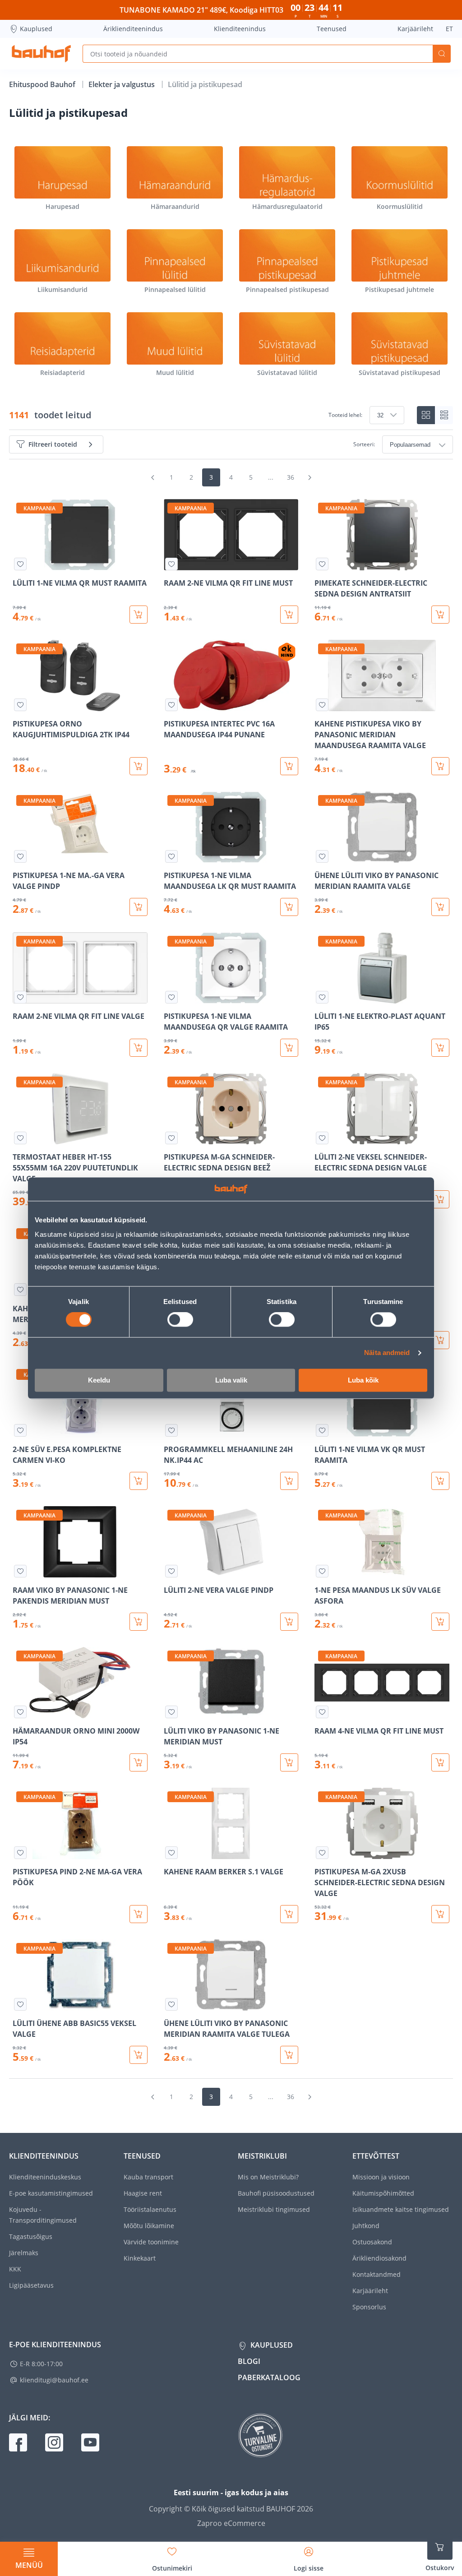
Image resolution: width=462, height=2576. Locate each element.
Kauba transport (148, 2177)
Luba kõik (363, 1380)
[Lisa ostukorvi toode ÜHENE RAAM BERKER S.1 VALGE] (440, 1340)
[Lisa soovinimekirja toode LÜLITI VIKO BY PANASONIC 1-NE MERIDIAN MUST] (171, 1712)
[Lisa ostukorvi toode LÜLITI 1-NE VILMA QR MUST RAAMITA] (139, 615)
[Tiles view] (426, 415)
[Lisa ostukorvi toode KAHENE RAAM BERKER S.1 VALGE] (289, 1914)
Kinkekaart (140, 2258)
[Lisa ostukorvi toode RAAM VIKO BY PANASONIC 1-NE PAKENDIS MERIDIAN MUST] (139, 1622)
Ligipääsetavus (31, 2285)
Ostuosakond (372, 2242)
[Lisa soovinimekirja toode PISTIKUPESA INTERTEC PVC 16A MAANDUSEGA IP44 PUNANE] (171, 705)
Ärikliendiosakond (379, 2258)
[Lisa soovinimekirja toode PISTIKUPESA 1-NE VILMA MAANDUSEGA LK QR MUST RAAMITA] (171, 856)
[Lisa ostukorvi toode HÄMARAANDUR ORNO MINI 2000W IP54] (139, 1762)
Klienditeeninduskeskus (45, 2177)
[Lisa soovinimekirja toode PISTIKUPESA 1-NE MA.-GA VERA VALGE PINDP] (20, 856)
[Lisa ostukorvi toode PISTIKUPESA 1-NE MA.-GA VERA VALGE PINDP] (139, 907)
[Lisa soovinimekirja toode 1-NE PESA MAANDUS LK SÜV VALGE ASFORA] (322, 1571)
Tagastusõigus (31, 2236)
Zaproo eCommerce (231, 2523)
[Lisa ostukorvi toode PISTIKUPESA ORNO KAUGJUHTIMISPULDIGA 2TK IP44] (139, 766)
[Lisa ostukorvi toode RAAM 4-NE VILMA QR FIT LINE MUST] (440, 1762)
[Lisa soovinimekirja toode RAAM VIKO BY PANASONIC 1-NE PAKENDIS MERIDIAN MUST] (20, 1571)
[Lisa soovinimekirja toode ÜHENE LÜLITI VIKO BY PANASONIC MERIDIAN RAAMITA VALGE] (322, 856)
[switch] (180, 1320)
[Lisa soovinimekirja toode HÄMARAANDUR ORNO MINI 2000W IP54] (20, 1712)
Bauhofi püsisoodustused (276, 2193)
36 (291, 477)
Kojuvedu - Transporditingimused (43, 2215)
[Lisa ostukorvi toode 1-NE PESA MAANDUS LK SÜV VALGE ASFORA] (440, 1622)
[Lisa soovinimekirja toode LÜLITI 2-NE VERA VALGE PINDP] (171, 1571)
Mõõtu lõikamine (149, 2226)
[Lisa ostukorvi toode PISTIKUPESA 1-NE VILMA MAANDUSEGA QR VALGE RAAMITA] (289, 1048)
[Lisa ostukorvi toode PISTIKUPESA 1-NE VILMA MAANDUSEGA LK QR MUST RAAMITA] (289, 907)
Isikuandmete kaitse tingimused (401, 2209)
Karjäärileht (415, 29)
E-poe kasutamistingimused (51, 2193)
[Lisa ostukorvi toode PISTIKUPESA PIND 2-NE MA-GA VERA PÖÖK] (139, 1914)
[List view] (444, 415)
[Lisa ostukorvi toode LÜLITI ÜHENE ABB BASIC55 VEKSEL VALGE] (139, 2055)
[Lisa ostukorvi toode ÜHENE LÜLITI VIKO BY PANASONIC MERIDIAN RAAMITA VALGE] (440, 907)
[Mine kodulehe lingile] (41, 54)
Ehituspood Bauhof (43, 84)
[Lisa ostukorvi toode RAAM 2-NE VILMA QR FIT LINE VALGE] (139, 1048)
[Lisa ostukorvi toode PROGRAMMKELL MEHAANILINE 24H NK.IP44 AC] (289, 1481)
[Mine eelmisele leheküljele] (152, 477)
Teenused (332, 29)
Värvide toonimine (151, 2242)
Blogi (249, 2361)
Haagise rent (143, 2193)
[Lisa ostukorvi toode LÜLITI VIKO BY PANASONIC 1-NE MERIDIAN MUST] (289, 1762)
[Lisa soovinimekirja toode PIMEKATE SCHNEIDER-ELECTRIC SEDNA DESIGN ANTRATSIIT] (322, 564)
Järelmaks (24, 2253)
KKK (15, 2269)
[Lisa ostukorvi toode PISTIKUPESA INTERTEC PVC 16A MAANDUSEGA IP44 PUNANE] (289, 766)
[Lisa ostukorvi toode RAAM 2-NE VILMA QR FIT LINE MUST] (289, 615)
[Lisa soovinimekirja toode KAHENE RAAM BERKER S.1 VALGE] (171, 1853)
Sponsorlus (369, 2307)
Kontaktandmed (377, 2274)
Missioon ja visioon (381, 2177)
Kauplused (36, 29)
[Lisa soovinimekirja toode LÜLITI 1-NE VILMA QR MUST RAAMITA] (20, 564)
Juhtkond (366, 2226)
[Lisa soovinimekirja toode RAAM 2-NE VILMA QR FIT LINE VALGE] (20, 997)
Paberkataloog (269, 2377)
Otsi (442, 54)
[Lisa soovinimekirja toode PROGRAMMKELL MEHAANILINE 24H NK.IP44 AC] (171, 1430)
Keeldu (99, 1380)
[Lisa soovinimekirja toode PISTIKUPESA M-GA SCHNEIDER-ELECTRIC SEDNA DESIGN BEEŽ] (171, 1138)
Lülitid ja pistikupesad (205, 84)
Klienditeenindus (240, 29)
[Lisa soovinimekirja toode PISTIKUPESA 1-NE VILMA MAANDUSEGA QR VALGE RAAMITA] (171, 997)
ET (449, 29)
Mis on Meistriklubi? (268, 2177)
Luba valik (231, 1380)
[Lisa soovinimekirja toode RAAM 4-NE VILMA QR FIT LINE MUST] (322, 1712)
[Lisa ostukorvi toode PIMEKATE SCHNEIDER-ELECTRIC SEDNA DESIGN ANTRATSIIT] (440, 615)
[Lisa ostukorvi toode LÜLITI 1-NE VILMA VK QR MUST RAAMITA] (440, 1481)
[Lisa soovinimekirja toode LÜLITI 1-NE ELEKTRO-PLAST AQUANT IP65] (322, 997)
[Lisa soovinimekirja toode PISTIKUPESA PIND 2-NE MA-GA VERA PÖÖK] (20, 1853)
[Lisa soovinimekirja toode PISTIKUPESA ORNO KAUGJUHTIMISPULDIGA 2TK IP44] (20, 705)
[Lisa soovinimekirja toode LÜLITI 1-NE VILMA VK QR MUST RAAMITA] (322, 1430)
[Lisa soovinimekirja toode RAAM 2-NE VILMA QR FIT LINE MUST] (171, 564)
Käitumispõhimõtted (383, 2193)
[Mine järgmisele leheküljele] (310, 477)
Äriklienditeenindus (133, 29)
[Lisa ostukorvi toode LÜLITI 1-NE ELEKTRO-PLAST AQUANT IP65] (440, 1048)
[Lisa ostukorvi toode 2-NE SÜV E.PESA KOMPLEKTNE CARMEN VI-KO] (139, 1481)
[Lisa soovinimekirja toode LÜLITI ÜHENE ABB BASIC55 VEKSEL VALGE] (20, 2004)
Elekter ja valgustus (122, 84)
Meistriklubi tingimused (274, 2209)
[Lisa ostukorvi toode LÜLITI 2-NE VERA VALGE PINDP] (289, 1622)
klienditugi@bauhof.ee (54, 2380)
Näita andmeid (387, 1353)
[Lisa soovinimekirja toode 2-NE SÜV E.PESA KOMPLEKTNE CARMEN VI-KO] (20, 1430)
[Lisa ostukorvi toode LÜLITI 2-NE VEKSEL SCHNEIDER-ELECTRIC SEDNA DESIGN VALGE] (440, 1199)
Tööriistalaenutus (150, 2209)
